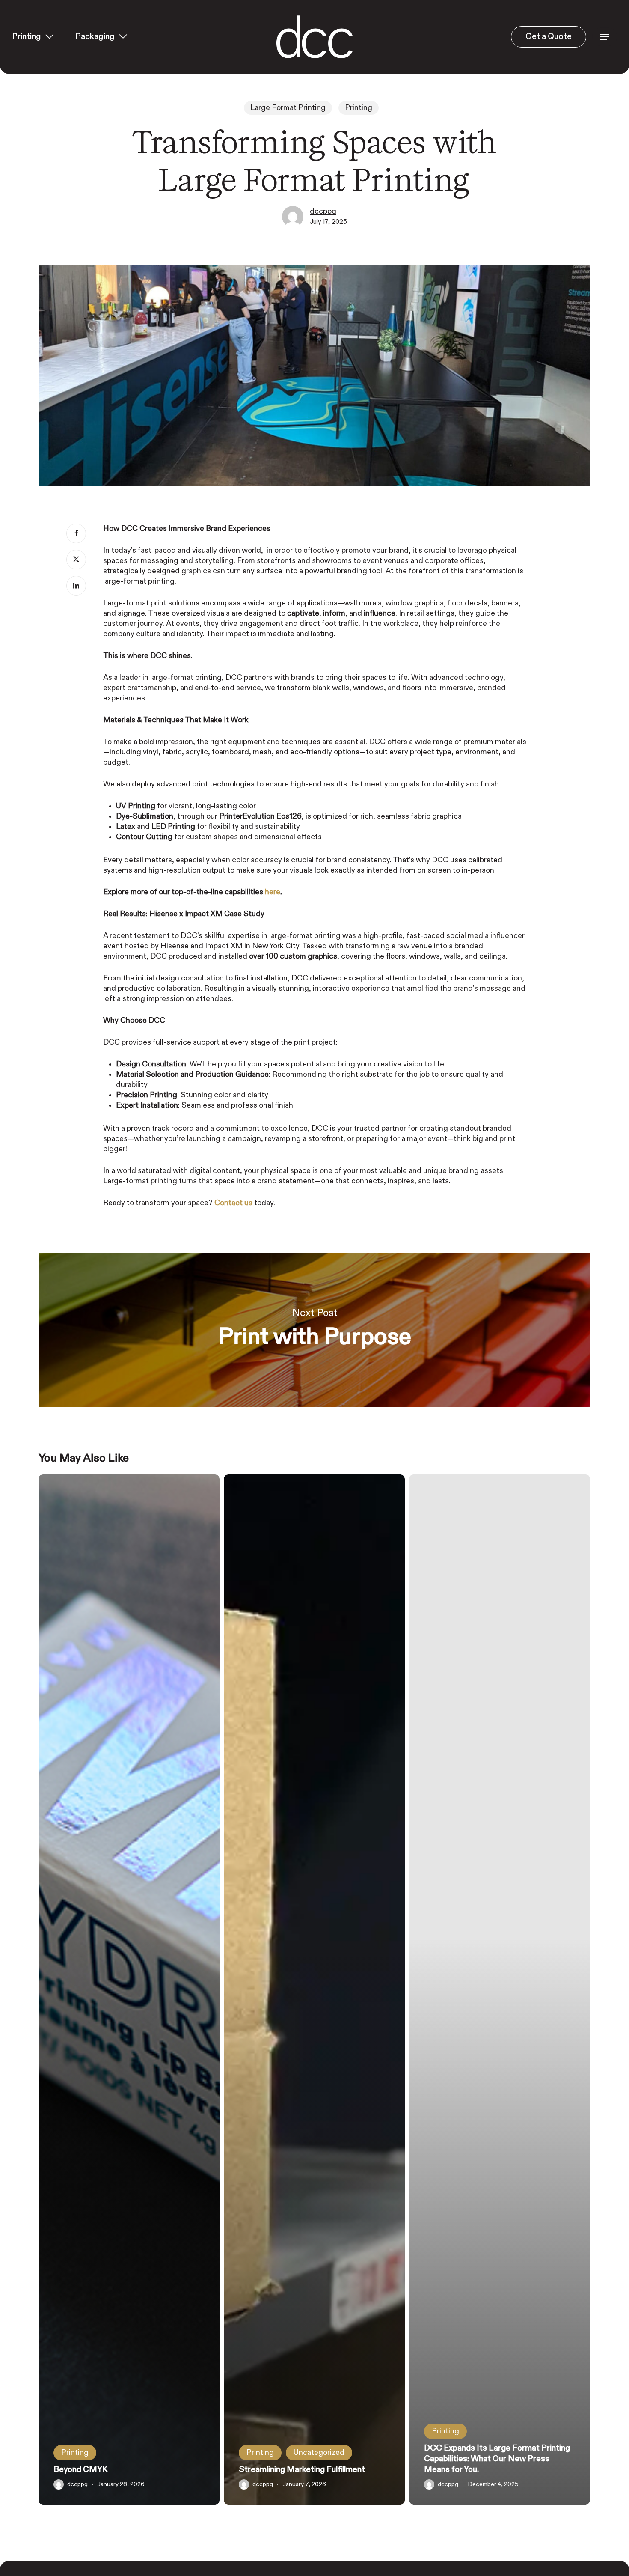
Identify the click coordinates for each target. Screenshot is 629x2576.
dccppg (323, 211)
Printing (359, 108)
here (273, 892)
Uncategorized (319, 2453)
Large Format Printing (288, 108)
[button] (605, 37)
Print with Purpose (314, 1330)
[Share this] (76, 533)
